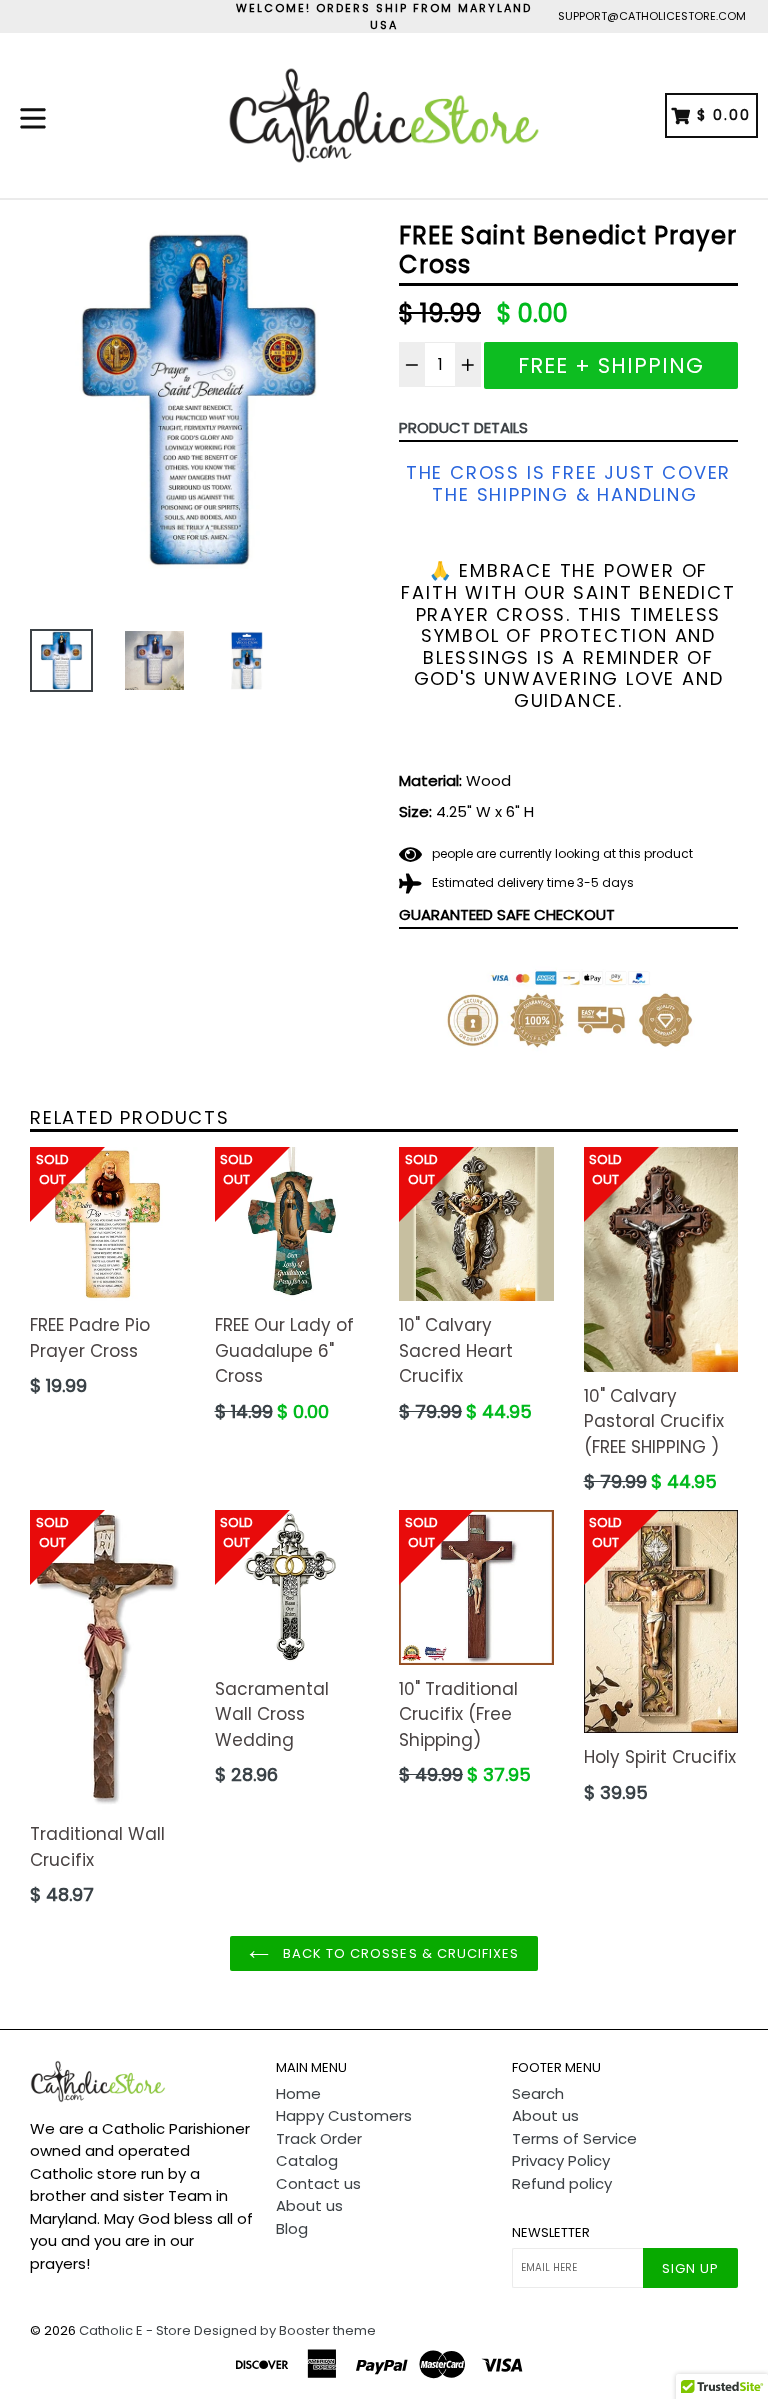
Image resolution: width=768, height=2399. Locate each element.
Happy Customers (344, 2115)
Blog (292, 2228)
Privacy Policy (561, 2160)
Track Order (319, 2138)
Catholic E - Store (135, 2330)
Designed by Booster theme (285, 2330)
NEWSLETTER (551, 2233)
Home (298, 2093)
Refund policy (562, 2183)
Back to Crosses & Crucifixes (399, 1953)
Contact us (318, 2183)
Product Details (463, 427)
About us (309, 2205)
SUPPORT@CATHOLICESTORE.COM (652, 16)
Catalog (307, 2160)
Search (538, 2093)
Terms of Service (574, 2138)
